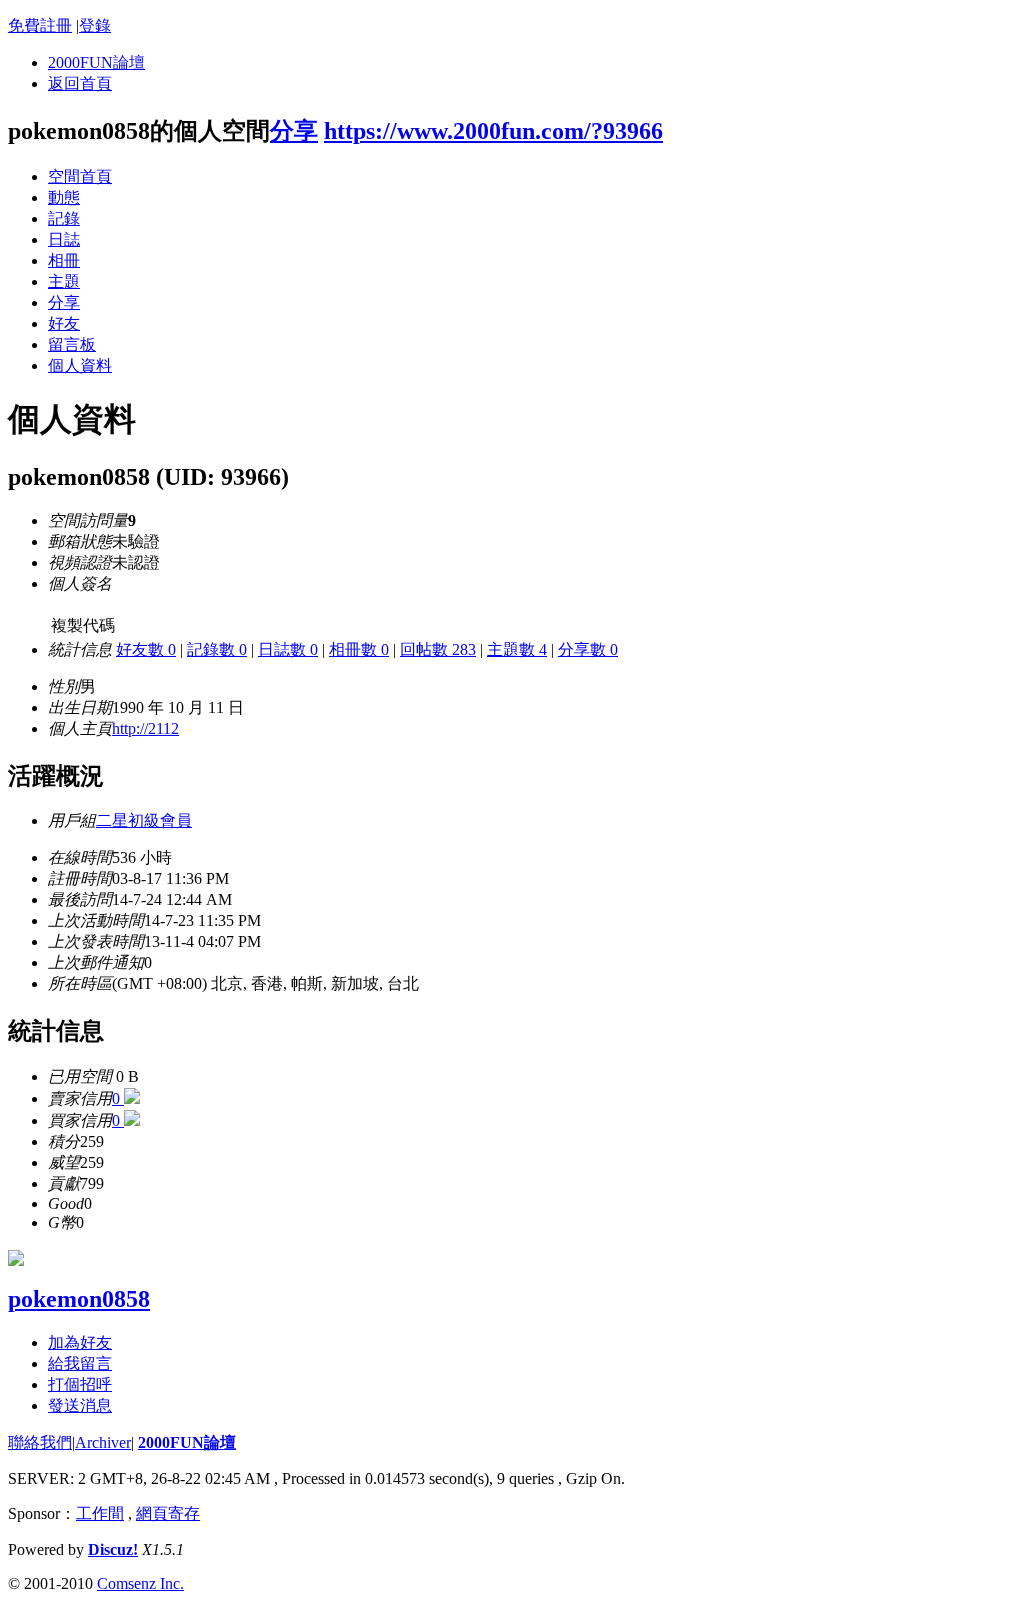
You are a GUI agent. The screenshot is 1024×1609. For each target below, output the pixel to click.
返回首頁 (80, 83)
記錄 (64, 218)
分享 (294, 131)
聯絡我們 (40, 1442)
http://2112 (145, 728)
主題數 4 (517, 649)
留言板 (72, 344)
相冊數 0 (359, 649)
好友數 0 (146, 649)
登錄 (95, 25)
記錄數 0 (217, 649)
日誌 (64, 239)
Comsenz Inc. (140, 1583)
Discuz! (113, 1549)
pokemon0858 (79, 1299)
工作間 (100, 1513)
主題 (64, 281)
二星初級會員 (144, 820)
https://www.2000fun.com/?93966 (493, 131)
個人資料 (80, 365)
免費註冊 (40, 25)
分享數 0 (588, 649)
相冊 (64, 260)
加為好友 (80, 1342)
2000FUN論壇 (96, 62)
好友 (64, 323)
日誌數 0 (288, 649)
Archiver (103, 1442)
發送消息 (80, 1405)
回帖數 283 (438, 649)
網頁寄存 (168, 1513)
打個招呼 (80, 1384)
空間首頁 (80, 176)
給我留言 (80, 1363)
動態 (64, 197)
